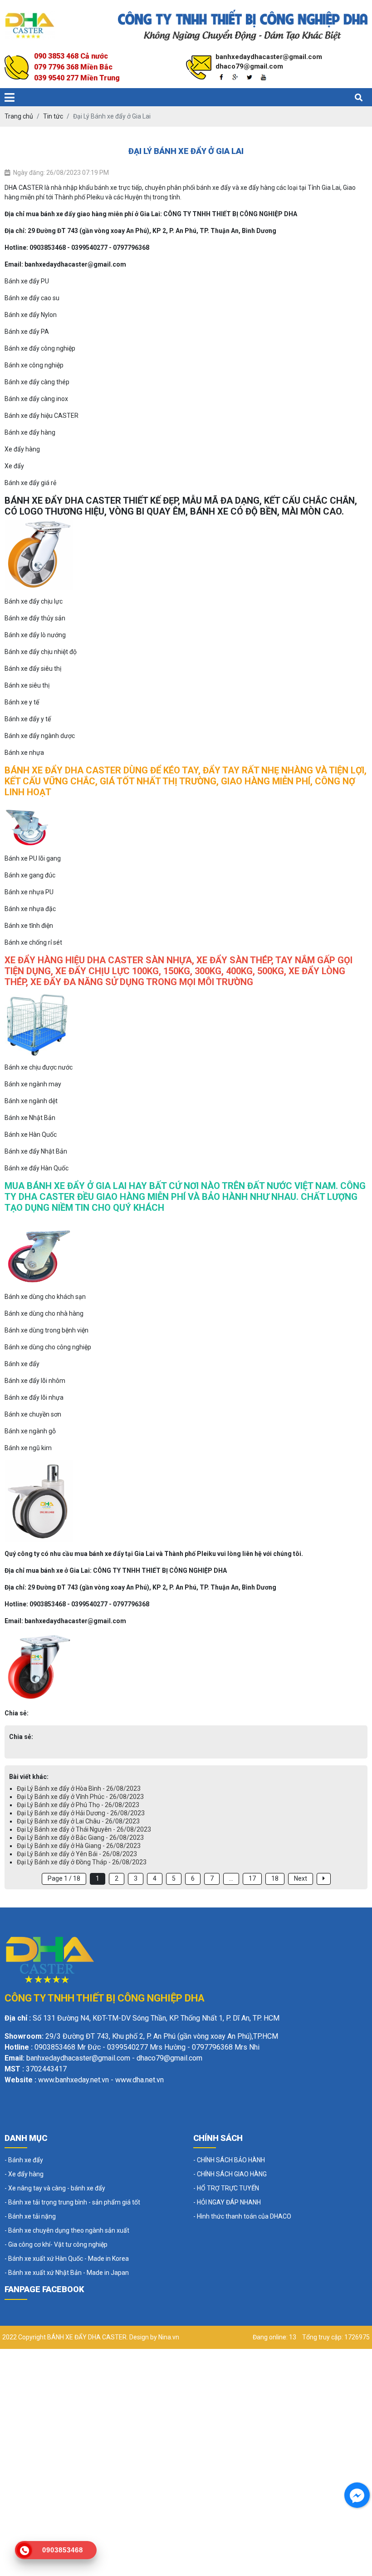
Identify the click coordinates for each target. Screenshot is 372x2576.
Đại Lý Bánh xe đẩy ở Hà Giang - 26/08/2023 (79, 1846)
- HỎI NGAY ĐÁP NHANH (227, 2202)
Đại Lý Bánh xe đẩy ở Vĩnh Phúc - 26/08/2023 (80, 1797)
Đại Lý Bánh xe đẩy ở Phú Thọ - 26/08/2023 (78, 1805)
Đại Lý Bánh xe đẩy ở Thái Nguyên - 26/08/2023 (84, 1829)
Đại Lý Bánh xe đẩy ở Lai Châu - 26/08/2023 (78, 1821)
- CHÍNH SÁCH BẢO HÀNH (229, 2160)
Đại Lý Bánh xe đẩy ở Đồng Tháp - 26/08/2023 (82, 1862)
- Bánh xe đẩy (24, 2160)
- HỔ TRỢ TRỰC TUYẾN (226, 2188)
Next (301, 1878)
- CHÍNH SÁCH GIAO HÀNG (230, 2174)
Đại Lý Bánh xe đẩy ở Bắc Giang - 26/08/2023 (80, 1838)
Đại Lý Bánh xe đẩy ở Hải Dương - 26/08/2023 (81, 1813)
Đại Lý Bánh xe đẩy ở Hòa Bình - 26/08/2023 (79, 1788)
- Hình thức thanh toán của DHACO (242, 2216)
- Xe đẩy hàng (24, 2174)
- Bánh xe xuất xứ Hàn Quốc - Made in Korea (67, 2259)
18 (275, 1878)
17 (252, 1878)
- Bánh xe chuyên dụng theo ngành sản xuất (67, 2230)
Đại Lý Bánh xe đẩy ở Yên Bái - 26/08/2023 (77, 1854)
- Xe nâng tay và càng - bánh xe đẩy (55, 2188)
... (231, 1878)
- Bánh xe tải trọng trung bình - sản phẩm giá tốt (72, 2202)
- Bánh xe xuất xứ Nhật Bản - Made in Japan (67, 2273)
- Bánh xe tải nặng (30, 2216)
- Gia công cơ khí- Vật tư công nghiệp (56, 2244)
